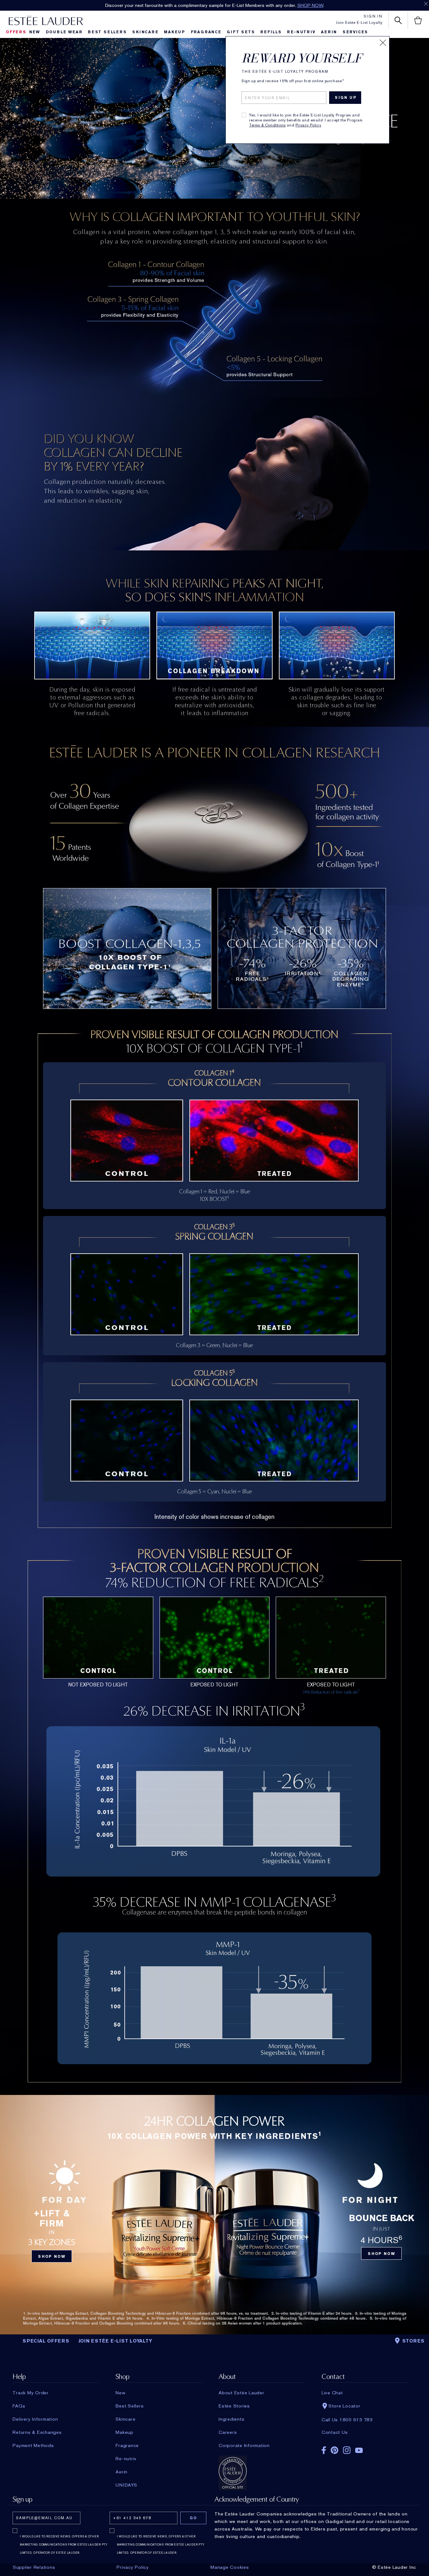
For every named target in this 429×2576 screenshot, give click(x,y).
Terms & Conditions (267, 125)
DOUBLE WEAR (64, 32)
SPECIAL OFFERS (46, 2341)
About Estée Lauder (242, 2393)
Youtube (359, 2450)
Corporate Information (244, 2445)
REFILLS (271, 32)
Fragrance (206, 32)
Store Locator (345, 2406)
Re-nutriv (301, 32)
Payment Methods (33, 2445)
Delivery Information (35, 2419)
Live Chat (332, 2393)
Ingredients (231, 2419)
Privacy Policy (308, 125)
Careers (228, 2432)
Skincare (145, 32)
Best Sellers (107, 32)
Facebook (324, 2450)
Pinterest (334, 2450)
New (35, 32)
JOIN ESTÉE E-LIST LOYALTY (115, 2341)
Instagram (347, 2450)
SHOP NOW (272, 5)
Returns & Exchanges (37, 2432)
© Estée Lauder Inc (394, 2567)
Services (355, 32)
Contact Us (335, 2432)
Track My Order (31, 2393)
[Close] (383, 43)
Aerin (329, 32)
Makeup (175, 32)
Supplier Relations (34, 2567)
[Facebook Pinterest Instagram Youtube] (365, 2448)
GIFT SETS (241, 32)
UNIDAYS (126, 2485)
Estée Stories (234, 2406)
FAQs (19, 2406)
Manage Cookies (230, 2567)
